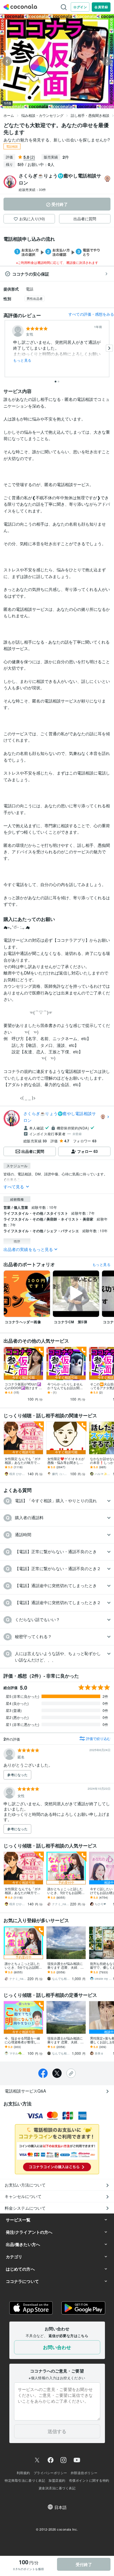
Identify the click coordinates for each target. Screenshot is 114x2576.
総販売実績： (32, 189)
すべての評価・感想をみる (91, 314)
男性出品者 (35, 298)
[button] (57, 1501)
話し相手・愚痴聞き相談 (90, 115)
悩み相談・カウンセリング (42, 115)
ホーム (9, 115)
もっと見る (22, 360)
